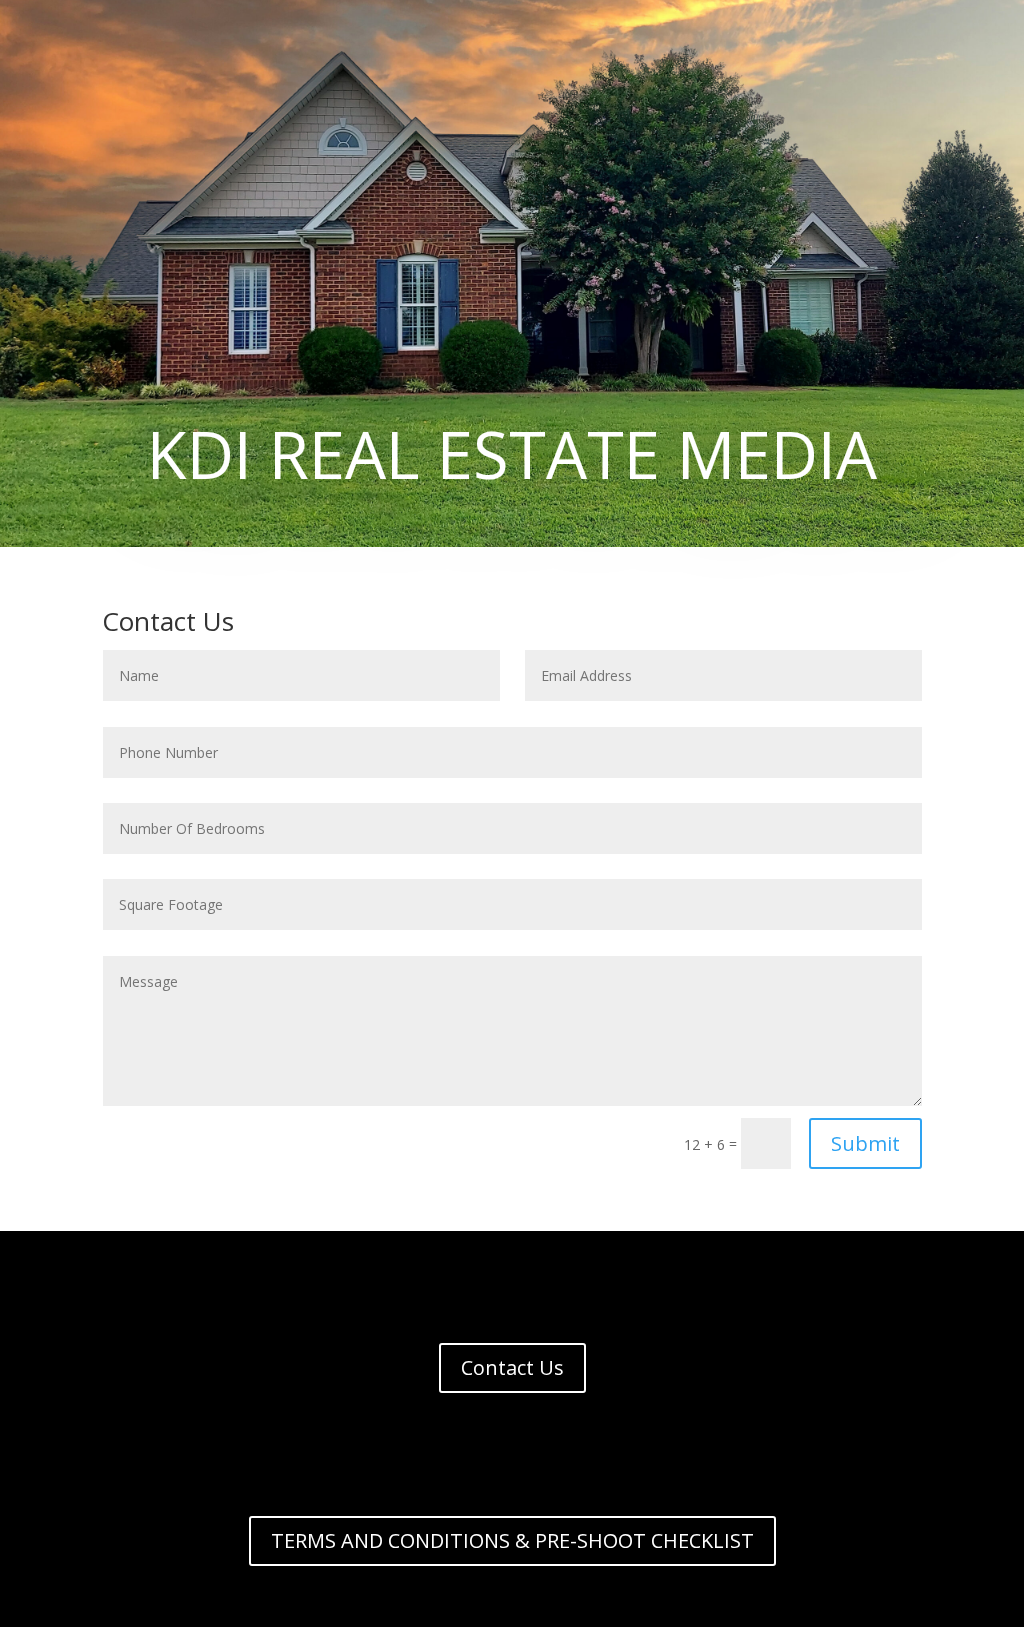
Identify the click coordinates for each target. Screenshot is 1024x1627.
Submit (865, 1143)
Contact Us (512, 1367)
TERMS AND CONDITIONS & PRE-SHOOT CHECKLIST (512, 1540)
